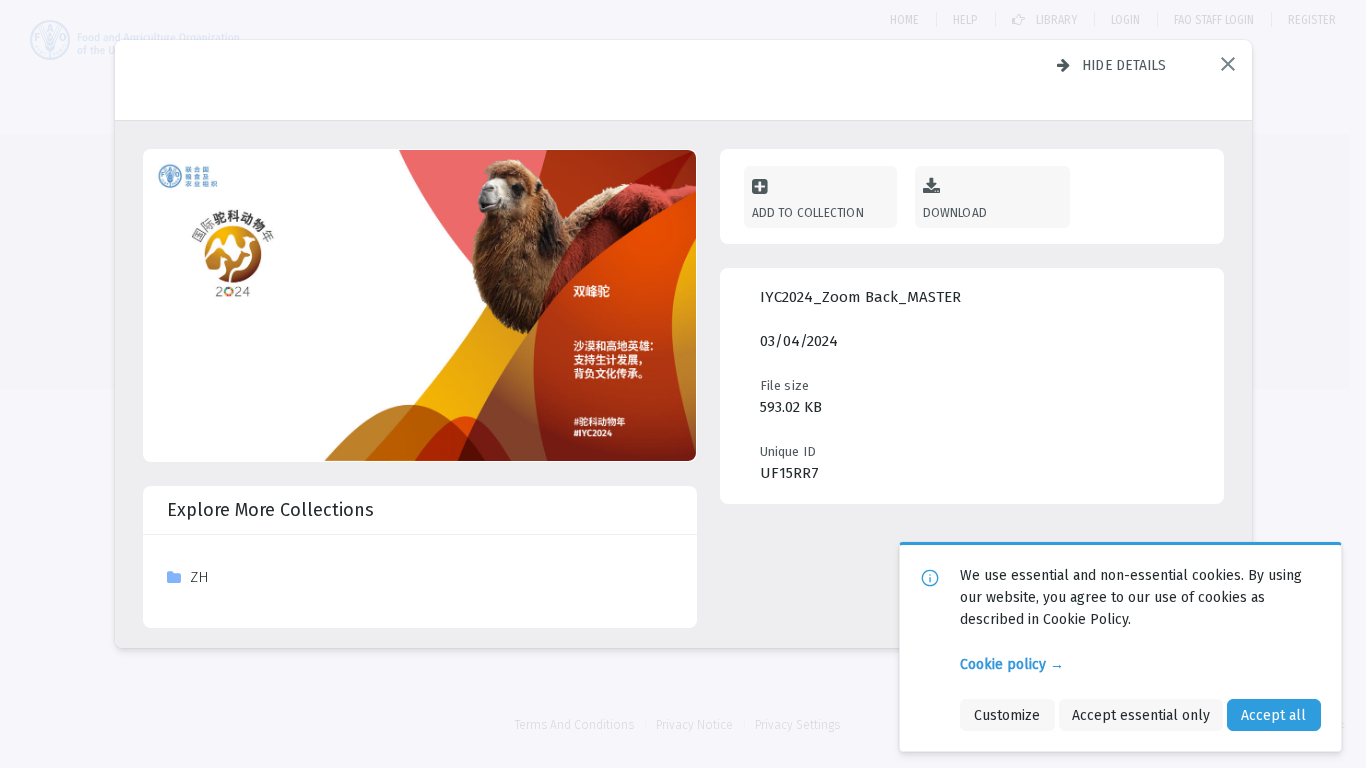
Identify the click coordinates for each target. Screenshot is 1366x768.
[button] (1228, 64)
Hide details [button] (1124, 65)
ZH (199, 577)
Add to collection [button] (808, 212)
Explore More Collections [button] (270, 510)
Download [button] (955, 212)
